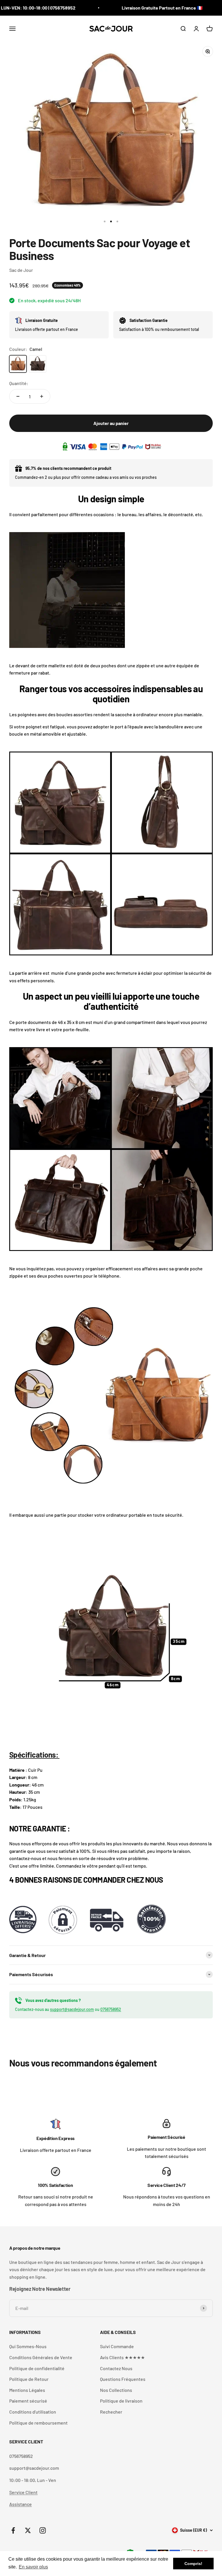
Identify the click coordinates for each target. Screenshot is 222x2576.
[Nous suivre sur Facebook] (13, 2530)
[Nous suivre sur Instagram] (43, 2530)
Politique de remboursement (38, 2423)
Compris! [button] (193, 2564)
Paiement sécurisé (28, 2401)
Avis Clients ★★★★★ (122, 2357)
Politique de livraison (121, 2401)
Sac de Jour (21, 270)
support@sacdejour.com (72, 2009)
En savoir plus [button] (33, 2567)
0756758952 (111, 2009)
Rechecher (111, 2412)
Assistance (21, 2504)
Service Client (23, 2492)
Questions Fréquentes (123, 2379)
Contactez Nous (116, 2368)
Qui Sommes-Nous (28, 2346)
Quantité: (19, 383)
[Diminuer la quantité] (18, 396)
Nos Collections (116, 2390)
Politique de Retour (29, 2379)
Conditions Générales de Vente (41, 2357)
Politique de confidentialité (37, 2368)
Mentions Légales (27, 2390)
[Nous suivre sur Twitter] (28, 2530)
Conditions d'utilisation (33, 2412)
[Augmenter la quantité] (42, 396)
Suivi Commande (117, 2346)
